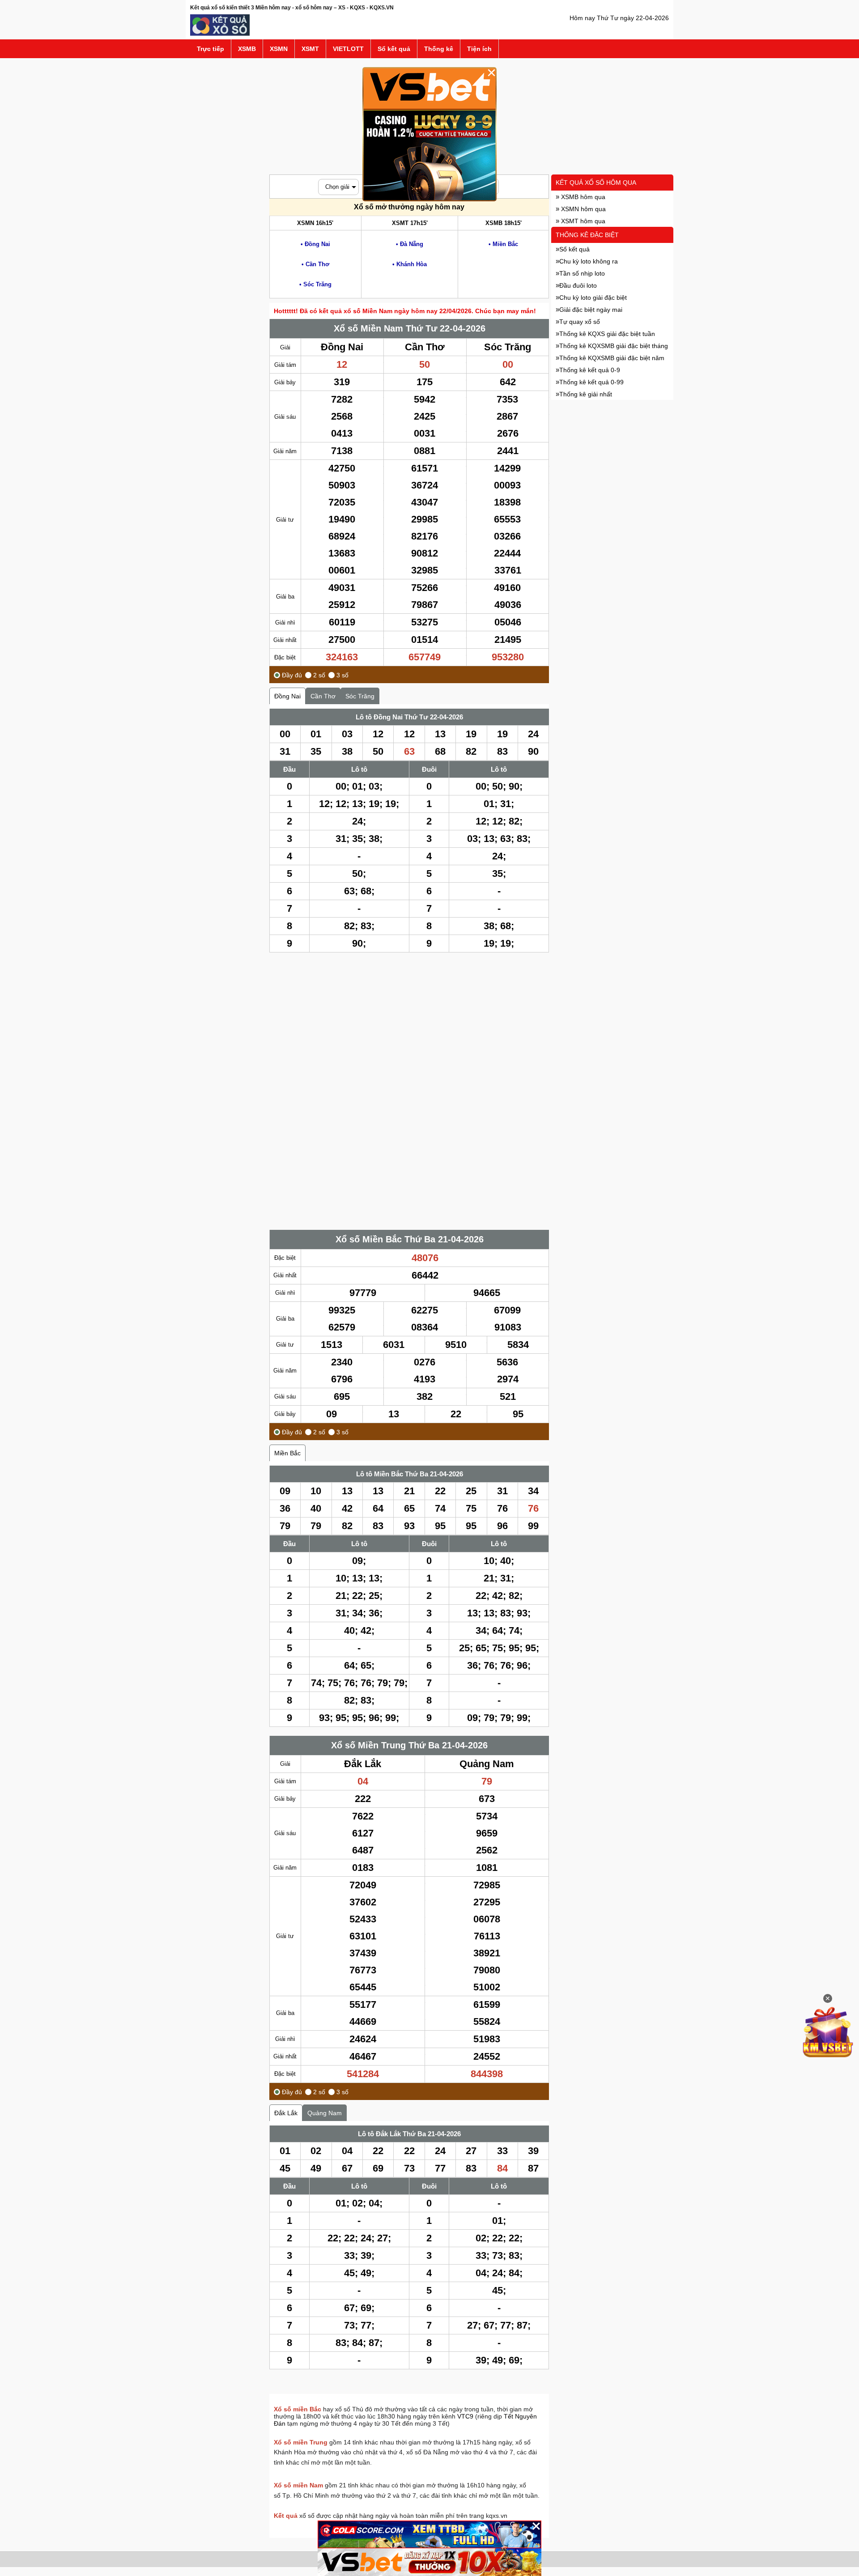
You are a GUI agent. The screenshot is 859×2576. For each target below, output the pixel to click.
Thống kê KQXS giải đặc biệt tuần (607, 334)
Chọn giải (337, 187)
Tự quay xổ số (580, 322)
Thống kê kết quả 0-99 (591, 382)
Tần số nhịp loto (582, 273)
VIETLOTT (348, 49)
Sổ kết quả (394, 49)
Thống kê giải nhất (586, 394)
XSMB (247, 49)
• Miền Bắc (503, 244)
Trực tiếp (210, 49)
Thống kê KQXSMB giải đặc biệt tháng (614, 346)
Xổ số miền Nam (298, 2485)
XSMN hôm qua (583, 209)
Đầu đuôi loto (578, 285)
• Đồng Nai (315, 244)
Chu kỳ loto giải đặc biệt (593, 298)
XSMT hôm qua (582, 221)
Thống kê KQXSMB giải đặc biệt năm (612, 358)
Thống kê (439, 49)
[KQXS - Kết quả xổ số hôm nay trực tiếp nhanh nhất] (220, 34)
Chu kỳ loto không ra (589, 261)
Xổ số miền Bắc (298, 2409)
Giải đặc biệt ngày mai (591, 310)
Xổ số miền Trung (301, 2442)
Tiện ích (479, 49)
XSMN (279, 49)
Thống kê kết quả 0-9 (590, 370)
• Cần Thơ (315, 264)
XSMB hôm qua (582, 197)
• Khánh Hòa (410, 264)
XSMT (310, 49)
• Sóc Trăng (315, 284)
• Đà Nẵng (410, 244)
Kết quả (286, 2516)
